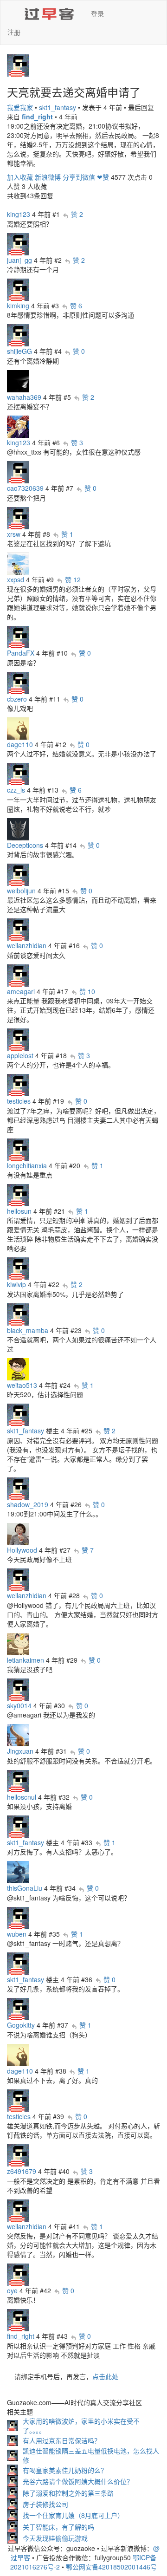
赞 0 (79, 351)
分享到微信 (79, 177)
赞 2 (77, 214)
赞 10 (87, 991)
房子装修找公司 (45, 2504)
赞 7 (88, 1550)
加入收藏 (20, 177)
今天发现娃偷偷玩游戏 (55, 2538)
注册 (14, 32)
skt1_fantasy (58, 107)
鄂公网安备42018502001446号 (111, 2567)
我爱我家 (20, 107)
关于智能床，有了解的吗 (58, 2527)
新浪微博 (48, 177)
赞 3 (77, 442)
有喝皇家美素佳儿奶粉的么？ (65, 2470)
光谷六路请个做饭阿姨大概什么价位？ (78, 2481)
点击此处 (105, 2376)
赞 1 (67, 534)
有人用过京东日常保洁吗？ (62, 2440)
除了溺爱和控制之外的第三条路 (68, 2493)
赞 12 (73, 579)
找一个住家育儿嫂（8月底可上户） (73, 2515)
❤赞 (103, 177)
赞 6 (76, 306)
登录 (97, 13)
